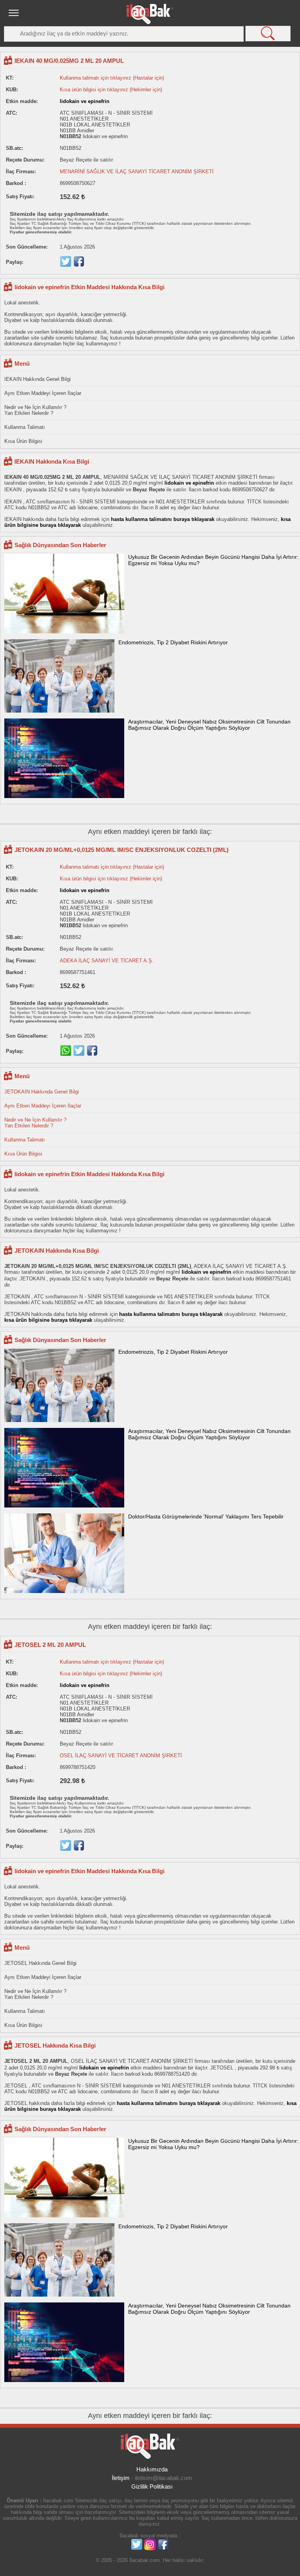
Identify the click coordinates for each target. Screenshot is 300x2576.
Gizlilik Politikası (152, 2486)
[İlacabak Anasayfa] (150, 14)
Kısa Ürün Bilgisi (23, 441)
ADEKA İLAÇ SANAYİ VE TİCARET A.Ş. (107, 961)
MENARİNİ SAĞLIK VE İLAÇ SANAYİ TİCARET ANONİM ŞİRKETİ (137, 172)
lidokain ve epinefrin (85, 101)
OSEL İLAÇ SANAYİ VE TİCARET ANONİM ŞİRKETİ (121, 1756)
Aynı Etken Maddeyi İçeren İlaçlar (43, 393)
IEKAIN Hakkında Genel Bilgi (37, 379)
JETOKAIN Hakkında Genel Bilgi (42, 1092)
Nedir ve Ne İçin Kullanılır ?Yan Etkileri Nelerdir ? (35, 410)
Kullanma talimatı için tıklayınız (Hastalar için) (112, 78)
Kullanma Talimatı (25, 427)
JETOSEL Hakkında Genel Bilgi (40, 1963)
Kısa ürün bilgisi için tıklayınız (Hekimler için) (111, 90)
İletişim (121, 2478)
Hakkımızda (152, 2469)
